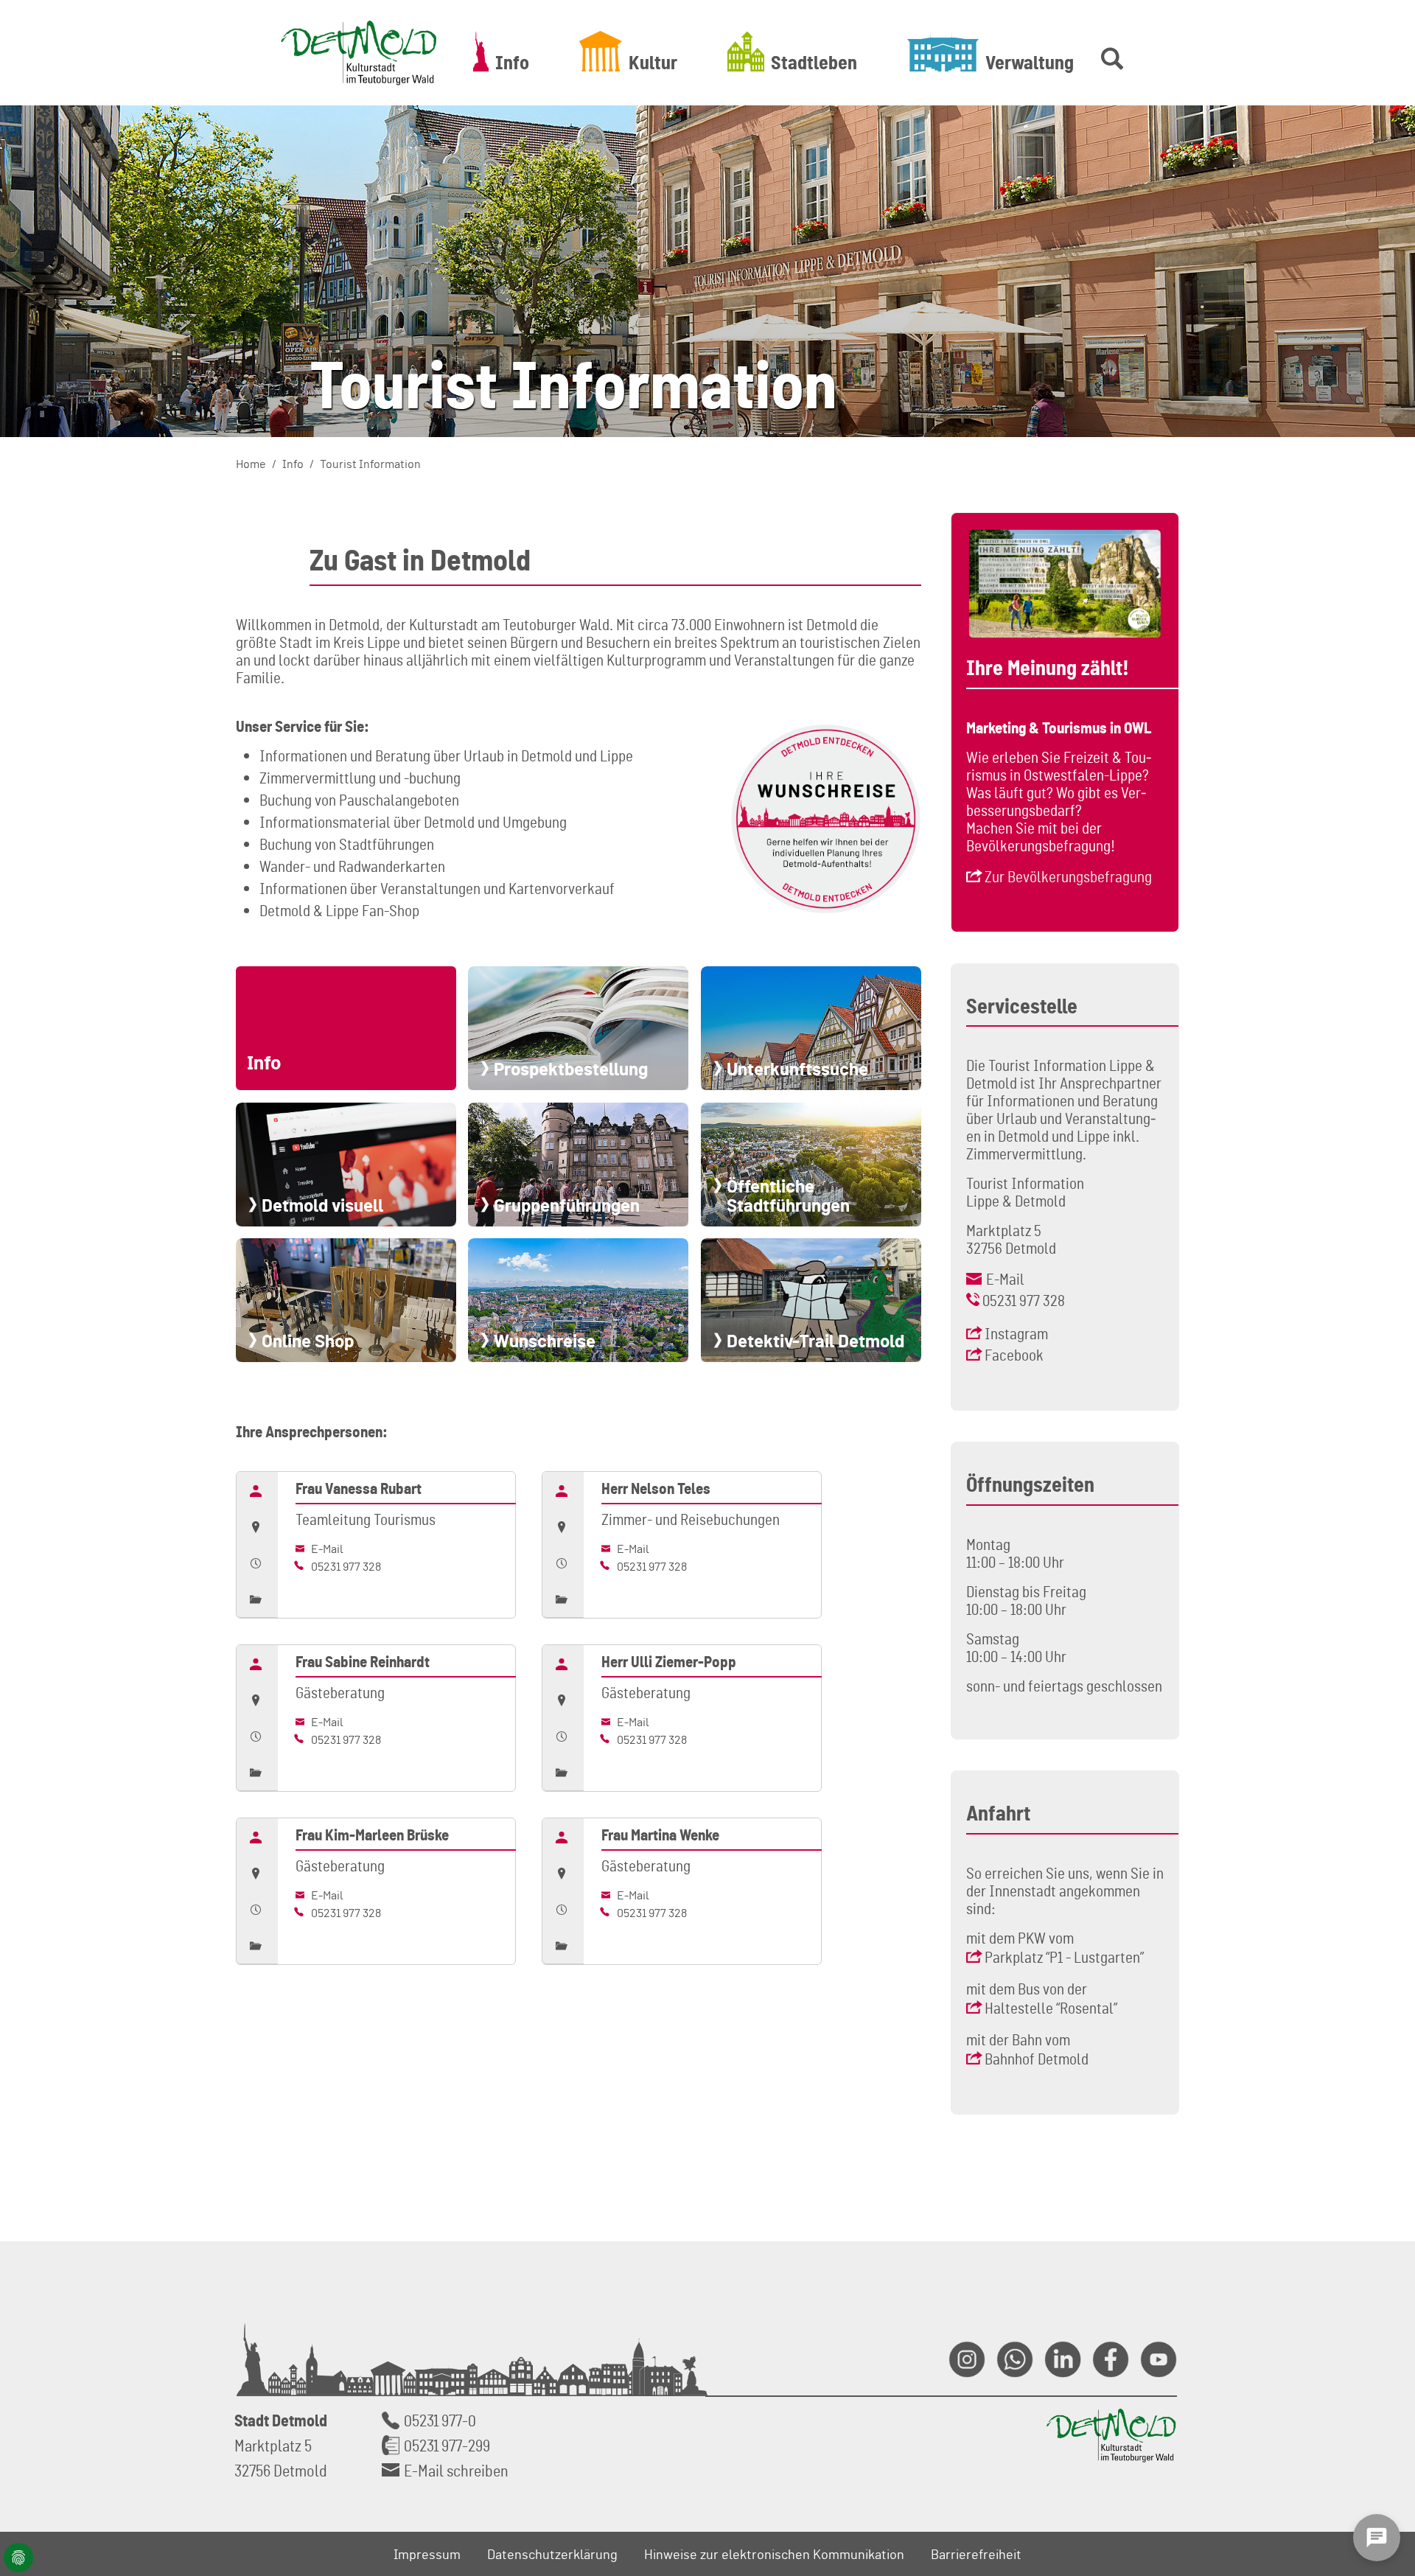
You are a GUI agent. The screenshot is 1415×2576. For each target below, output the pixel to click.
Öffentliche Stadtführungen (788, 1195)
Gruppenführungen (567, 1205)
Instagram (1016, 1333)
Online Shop (308, 1341)
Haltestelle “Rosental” (1051, 2008)
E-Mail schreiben (456, 2470)
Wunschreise (545, 1341)
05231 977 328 (345, 1566)
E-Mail (326, 1549)
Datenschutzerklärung (552, 2554)
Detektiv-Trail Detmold (815, 1341)
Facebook (1014, 1355)
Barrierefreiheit (976, 2554)
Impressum (427, 2554)
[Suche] (1109, 51)
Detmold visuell (322, 1205)
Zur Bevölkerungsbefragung (1068, 876)
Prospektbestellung (571, 1069)
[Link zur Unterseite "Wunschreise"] (826, 819)
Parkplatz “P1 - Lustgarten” (1064, 1957)
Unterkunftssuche (797, 1069)
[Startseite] (359, 53)
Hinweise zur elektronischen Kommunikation (774, 2554)
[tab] (257, 1490)
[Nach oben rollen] (1386, 2404)
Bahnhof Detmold (1037, 2059)
